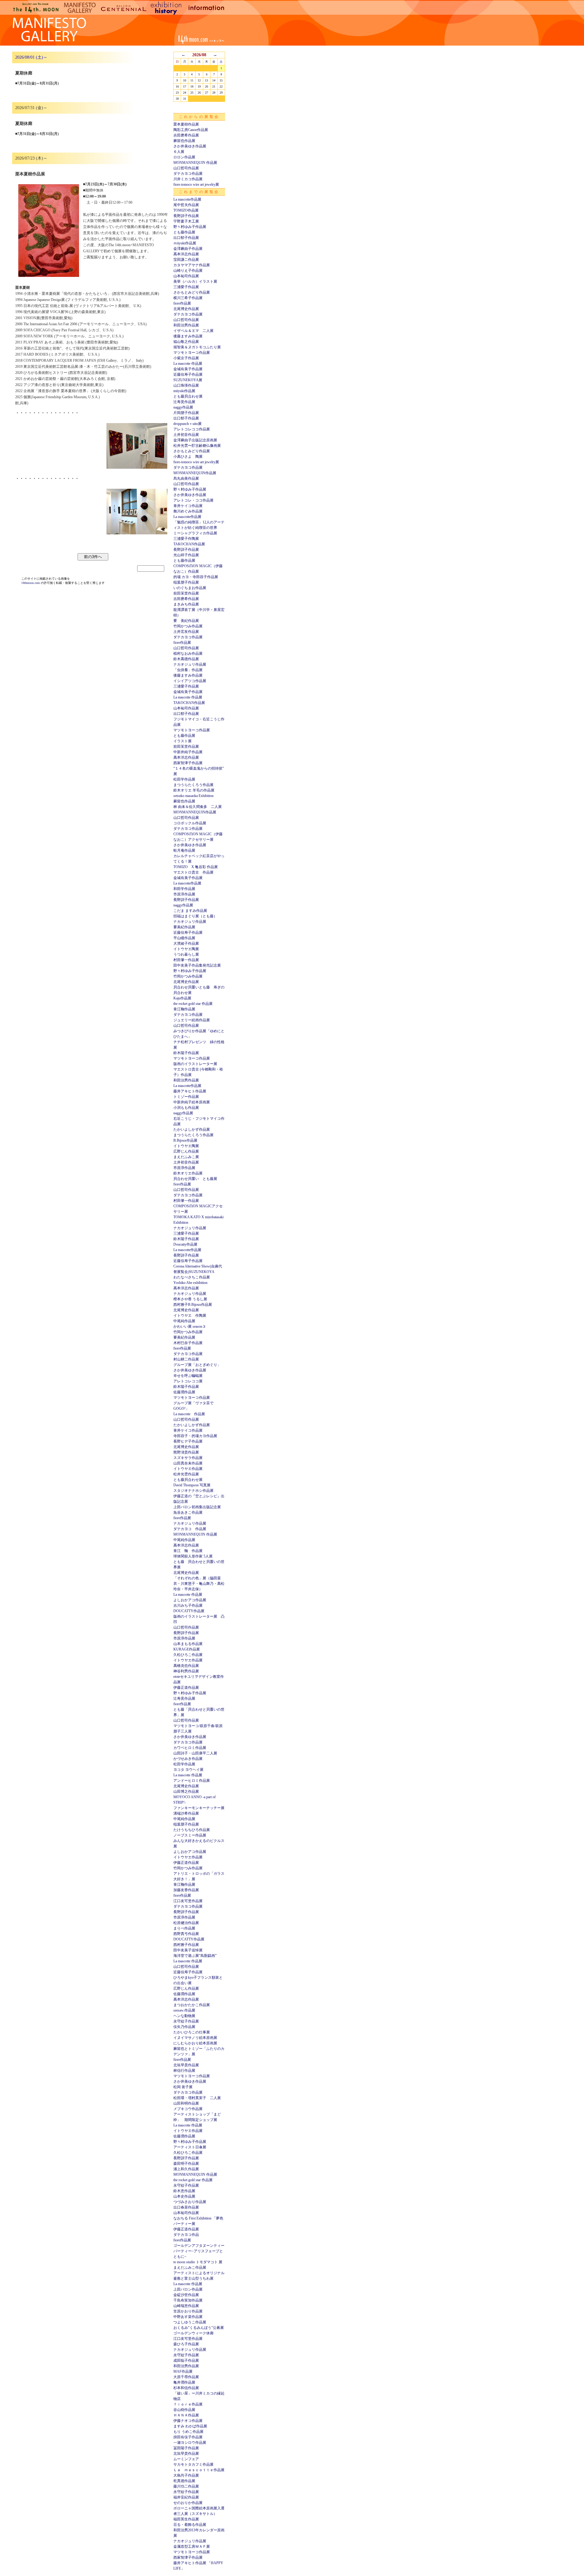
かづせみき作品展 (188, 1759)
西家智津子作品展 (188, 763)
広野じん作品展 (186, 1151)
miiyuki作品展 (184, 391)
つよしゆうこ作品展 (190, 2322)
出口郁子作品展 (186, 238)
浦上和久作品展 (186, 2169)
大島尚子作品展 (186, 2475)
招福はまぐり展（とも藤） (195, 916)
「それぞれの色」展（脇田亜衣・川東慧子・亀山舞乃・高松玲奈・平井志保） (199, 1584)
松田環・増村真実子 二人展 (197, 2098)
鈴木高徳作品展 (186, 659)
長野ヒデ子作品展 (188, 1441)
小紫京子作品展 (186, 358)
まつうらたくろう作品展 (193, 785)
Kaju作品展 (182, 998)
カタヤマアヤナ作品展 (192, 265)
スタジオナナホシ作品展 (193, 1491)
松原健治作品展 (186, 1923)
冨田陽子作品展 (186, 2448)
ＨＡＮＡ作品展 (186, 2415)
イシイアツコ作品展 (190, 681)
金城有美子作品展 (188, 369)
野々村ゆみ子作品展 (190, 227)
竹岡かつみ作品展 (188, 626)
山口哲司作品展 (186, 168)
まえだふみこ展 (186, 1157)
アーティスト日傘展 (190, 2147)
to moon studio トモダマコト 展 (198, 2262)
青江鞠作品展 (184, 1009)
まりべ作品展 (184, 1928)
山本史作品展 (184, 2196)
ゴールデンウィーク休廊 (193, 2333)
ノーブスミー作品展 (190, 1835)
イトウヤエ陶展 (186, 949)
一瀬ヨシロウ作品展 (190, 2443)
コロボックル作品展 (190, 823)
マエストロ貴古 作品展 (193, 872)
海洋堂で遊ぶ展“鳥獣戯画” (195, 1956)
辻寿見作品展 (184, 402)
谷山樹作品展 (184, 2410)
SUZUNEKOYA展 (188, 380)
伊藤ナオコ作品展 (188, 2421)
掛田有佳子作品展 (188, 2437)
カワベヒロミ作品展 (190, 1748)
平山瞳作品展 (184, 938)
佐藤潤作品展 (184, 1392)
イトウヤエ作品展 (188, 1469)
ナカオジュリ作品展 (190, 664)
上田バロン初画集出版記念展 (197, 1507)
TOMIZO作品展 (186, 210)
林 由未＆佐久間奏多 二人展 (198, 807)
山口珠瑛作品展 (186, 385)
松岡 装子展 (183, 2087)
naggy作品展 (183, 407)
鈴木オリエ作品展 (188, 1173)
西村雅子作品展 (186, 1945)
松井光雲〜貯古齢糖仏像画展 (197, 446)
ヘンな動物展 (184, 2016)
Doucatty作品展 (185, 1244)
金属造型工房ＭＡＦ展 (192, 2547)
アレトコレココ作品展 (192, 429)
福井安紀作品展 (186, 2497)
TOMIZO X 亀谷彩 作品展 (196, 867)
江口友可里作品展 (188, 1901)
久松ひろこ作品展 (188, 1655)
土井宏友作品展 (186, 632)
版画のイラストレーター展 (195, 1064)
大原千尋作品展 (186, 2377)
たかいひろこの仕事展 (192, 2032)
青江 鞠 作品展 (188, 1551)
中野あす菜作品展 (188, 2317)
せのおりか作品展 (188, 2503)
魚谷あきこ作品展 (188, 1512)
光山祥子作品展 (186, 555)
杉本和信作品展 (186, 2388)
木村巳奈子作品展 (188, 1343)
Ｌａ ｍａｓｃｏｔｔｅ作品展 (199, 2470)
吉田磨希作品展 (186, 135)
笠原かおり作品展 (188, 2311)
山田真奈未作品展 (188, 1463)
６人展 (179, 152)
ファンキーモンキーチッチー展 (199, 1808)
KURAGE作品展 (187, 1649)
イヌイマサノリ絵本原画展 (195, 2038)
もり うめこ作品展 (188, 2432)
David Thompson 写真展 (192, 1485)
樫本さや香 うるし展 (190, 1299)
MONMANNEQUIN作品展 (195, 473)
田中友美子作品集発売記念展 (197, 965)
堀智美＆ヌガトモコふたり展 (197, 347)
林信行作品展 (184, 2071)
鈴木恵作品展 (184, 2191)
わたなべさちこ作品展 (192, 1277)
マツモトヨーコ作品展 (192, 353)
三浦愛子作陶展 (186, 539)
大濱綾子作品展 (186, 943)
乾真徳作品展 (184, 2481)
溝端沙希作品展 (186, 1813)
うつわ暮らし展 (186, 954)
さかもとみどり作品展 (192, 292)
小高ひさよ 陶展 (188, 457)
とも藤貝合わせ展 (188, 396)
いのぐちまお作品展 (190, 588)
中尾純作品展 (184, 1321)
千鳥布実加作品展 (188, 2300)
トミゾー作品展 (186, 1097)
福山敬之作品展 (186, 342)
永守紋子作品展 (186, 2021)
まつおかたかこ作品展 (192, 2005)
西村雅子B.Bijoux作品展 (193, 1305)
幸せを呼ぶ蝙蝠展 (188, 1376)
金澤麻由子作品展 (188, 249)
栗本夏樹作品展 (186, 124)
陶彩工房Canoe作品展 (191, 130)
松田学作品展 (184, 779)
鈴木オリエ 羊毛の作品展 (194, 790)
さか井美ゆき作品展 (190, 146)
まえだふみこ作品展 (190, 2267)
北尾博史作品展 (186, 309)
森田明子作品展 (186, 2164)
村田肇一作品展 (186, 960)
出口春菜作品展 (186, 2207)
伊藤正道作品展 (186, 1688)
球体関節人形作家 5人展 (193, 1556)
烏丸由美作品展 (186, 478)
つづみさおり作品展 (190, 2202)
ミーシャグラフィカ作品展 (195, 533)
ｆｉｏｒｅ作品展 (188, 2404)
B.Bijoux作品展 (185, 1140)
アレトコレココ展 (188, 1381)
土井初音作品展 (186, 435)
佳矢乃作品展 (184, 2027)
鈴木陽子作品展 (186, 1053)
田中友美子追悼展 (188, 1950)
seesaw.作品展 (184, 2010)
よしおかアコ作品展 (190, 1600)
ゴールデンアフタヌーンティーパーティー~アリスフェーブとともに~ (199, 2251)
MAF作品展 (183, 2371)
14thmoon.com (31, 583)
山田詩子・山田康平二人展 (195, 1753)
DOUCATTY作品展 (189, 1611)
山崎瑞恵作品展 (186, 2306)
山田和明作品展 (186, 2103)
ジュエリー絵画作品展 (192, 1020)
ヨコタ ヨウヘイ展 (188, 1770)
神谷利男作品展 (186, 1671)
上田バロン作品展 (188, 2289)
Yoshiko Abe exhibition (190, 1283)
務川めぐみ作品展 (188, 511)
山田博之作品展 (186, 1791)
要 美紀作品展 (186, 621)
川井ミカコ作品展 (188, 179)
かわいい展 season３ (190, 1326)
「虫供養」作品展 (188, 670)
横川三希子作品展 (188, 298)
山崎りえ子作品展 (188, 271)
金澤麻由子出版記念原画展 (195, 440)
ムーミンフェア (186, 2459)
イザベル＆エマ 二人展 (193, 331)
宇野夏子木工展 (186, 221)
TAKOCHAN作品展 (189, 544)
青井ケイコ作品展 (188, 506)
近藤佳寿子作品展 (188, 374)
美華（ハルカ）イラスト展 (195, 281)
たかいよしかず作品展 (192, 1129)
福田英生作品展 (186, 2519)
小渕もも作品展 (186, 1108)
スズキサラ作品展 (188, 1458)
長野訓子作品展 (186, 216)
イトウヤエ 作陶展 (190, 1316)
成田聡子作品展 (186, 2360)
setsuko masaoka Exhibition (193, 796)
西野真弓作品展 (186, 1934)
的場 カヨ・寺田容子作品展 (196, 577)
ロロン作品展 (184, 157)
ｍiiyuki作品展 (185, 243)
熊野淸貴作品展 (186, 1452)
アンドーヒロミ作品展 (192, 1781)
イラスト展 (182, 741)
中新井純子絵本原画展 (192, 1102)
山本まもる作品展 (188, 1644)
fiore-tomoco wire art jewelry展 (196, 184)
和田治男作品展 (186, 325)
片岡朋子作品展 (186, 413)
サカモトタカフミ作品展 (193, 2464)
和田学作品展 (184, 889)
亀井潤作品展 (184, 2382)
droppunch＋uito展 (188, 424)
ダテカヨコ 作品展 (190, 1529)
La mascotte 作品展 (188, 364)
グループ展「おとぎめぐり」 (197, 1365)
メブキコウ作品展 (188, 2109)
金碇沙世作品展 (186, 2295)
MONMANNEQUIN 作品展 (195, 163)
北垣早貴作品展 (186, 2065)
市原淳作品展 (184, 894)
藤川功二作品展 (186, 2486)
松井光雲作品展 (186, 1474)
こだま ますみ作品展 (190, 911)
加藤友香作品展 (186, 1890)
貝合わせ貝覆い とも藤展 (195, 1179)
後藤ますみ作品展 (188, 336)
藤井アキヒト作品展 (190, 1091)
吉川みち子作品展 (188, 1605)
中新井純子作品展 (188, 752)
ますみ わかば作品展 (190, 2426)
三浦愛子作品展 (186, 287)
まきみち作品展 (186, 604)
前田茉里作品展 (186, 593)
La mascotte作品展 (187, 199)
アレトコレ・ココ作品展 (193, 500)
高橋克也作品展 (186, 1666)
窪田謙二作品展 (186, 260)
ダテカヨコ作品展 (188, 174)
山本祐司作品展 (186, 276)
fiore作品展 (182, 303)
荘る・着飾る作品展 (190, 2525)
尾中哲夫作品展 (186, 205)
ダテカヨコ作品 (186, 2235)
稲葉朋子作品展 (186, 582)
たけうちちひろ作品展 (192, 1830)
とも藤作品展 (184, 232)
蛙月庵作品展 (184, 850)
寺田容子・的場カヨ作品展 (195, 1436)
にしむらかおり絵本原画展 (195, 2043)
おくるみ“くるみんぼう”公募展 (199, 2328)
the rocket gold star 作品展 (193, 1004)
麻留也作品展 (184, 141)
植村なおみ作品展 (188, 653)
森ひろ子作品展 (186, 2344)
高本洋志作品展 (186, 254)
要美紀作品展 (184, 927)
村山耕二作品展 (186, 1359)
